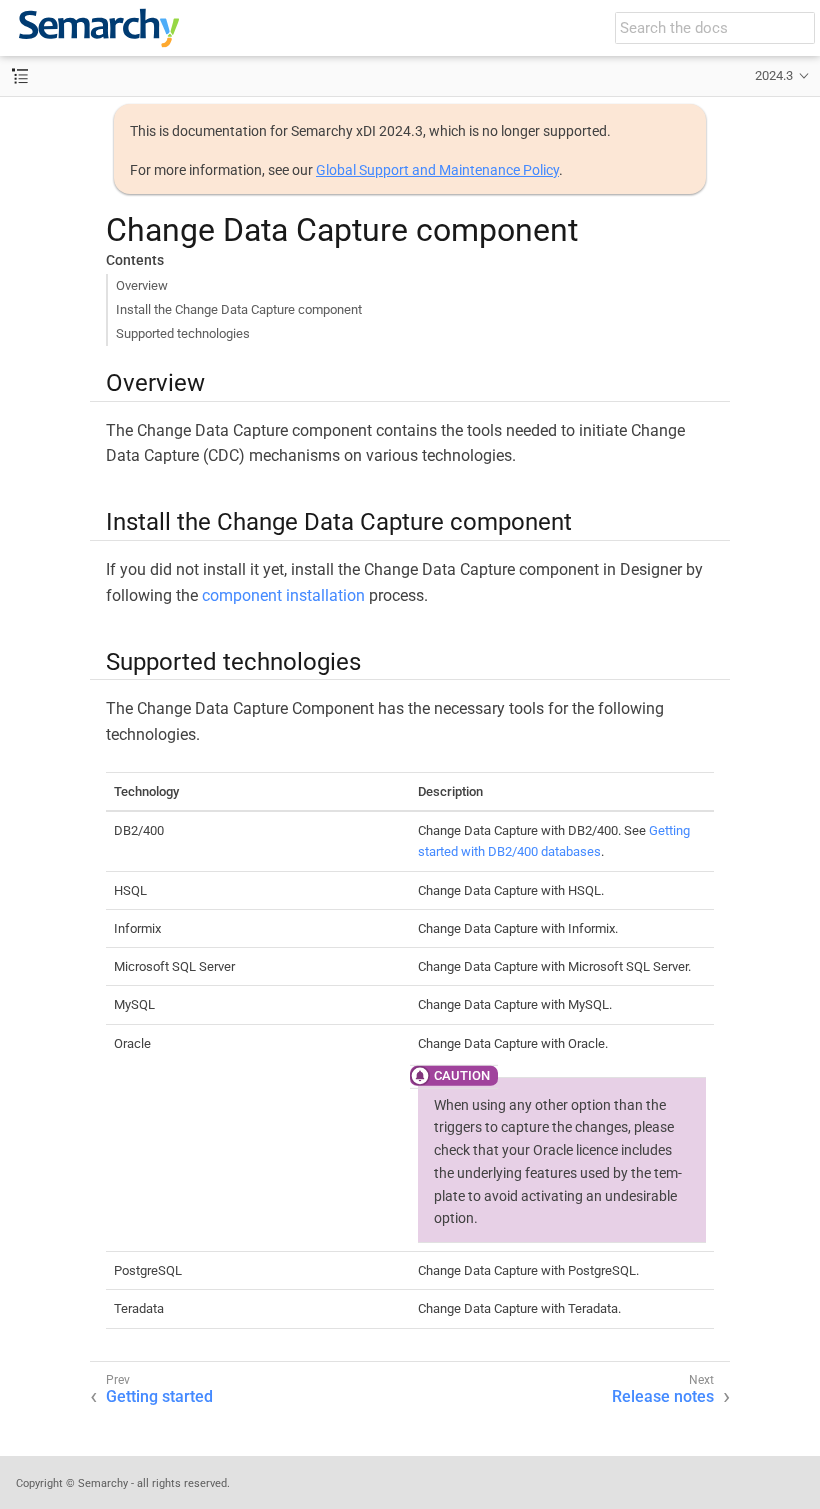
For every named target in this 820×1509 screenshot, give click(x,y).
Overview (142, 285)
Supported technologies (183, 333)
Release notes (663, 1396)
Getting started (159, 1396)
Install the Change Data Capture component (239, 309)
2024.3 (774, 75)
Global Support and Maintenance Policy (437, 170)
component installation (283, 595)
